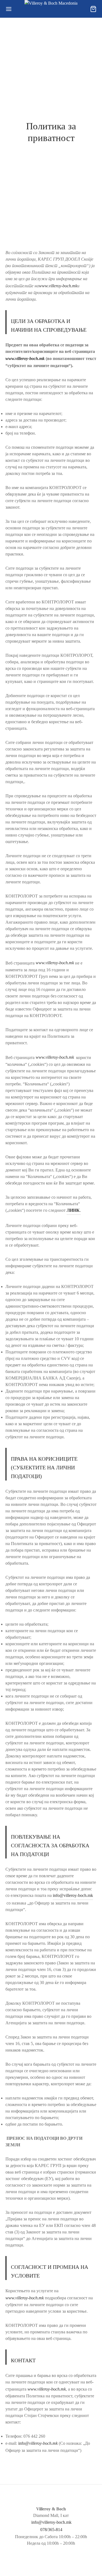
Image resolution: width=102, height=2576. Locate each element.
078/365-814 (51, 2530)
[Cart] (93, 9)
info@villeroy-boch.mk (73, 1895)
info (38, 2443)
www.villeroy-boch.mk (58, 286)
